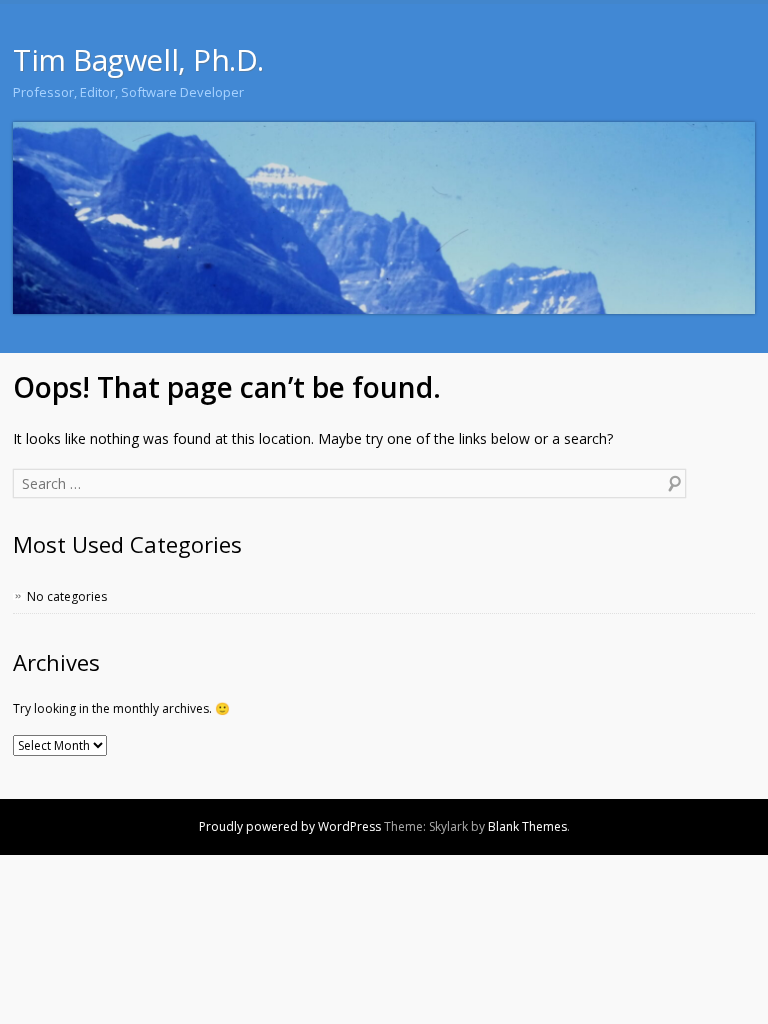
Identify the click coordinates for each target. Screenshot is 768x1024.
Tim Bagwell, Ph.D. (138, 59)
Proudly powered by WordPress (290, 826)
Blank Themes (527, 826)
